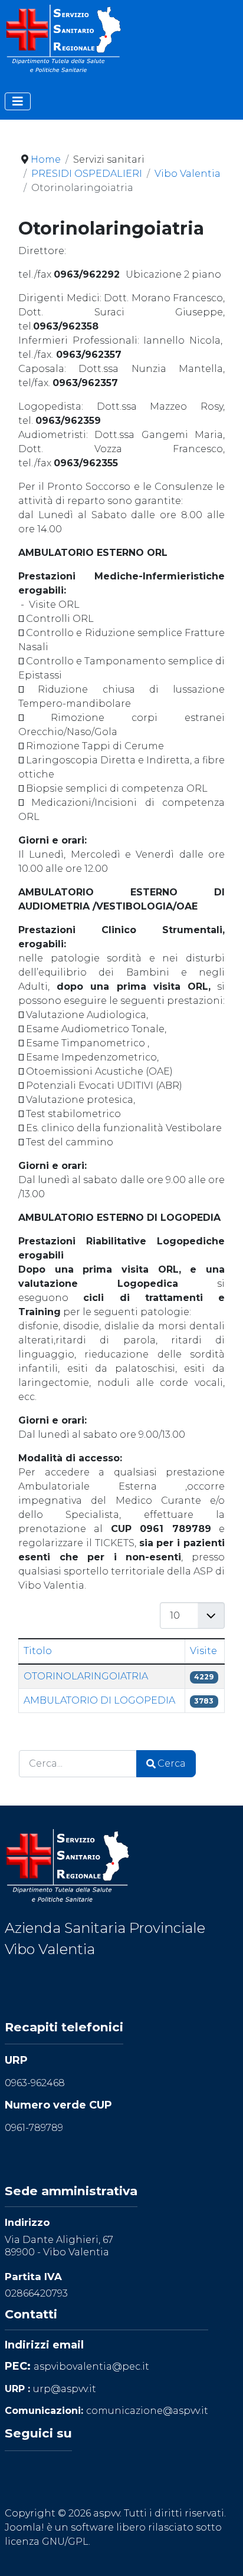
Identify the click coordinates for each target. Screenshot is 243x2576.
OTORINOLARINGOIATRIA (86, 1676)
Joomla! (24, 2527)
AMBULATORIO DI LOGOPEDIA (99, 1700)
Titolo (38, 1651)
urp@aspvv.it (65, 2389)
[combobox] (78, 1763)
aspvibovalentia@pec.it (91, 2366)
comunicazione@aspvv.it (147, 2411)
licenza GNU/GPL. (47, 2542)
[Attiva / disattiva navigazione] (18, 101)
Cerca (172, 1763)
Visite (203, 1651)
